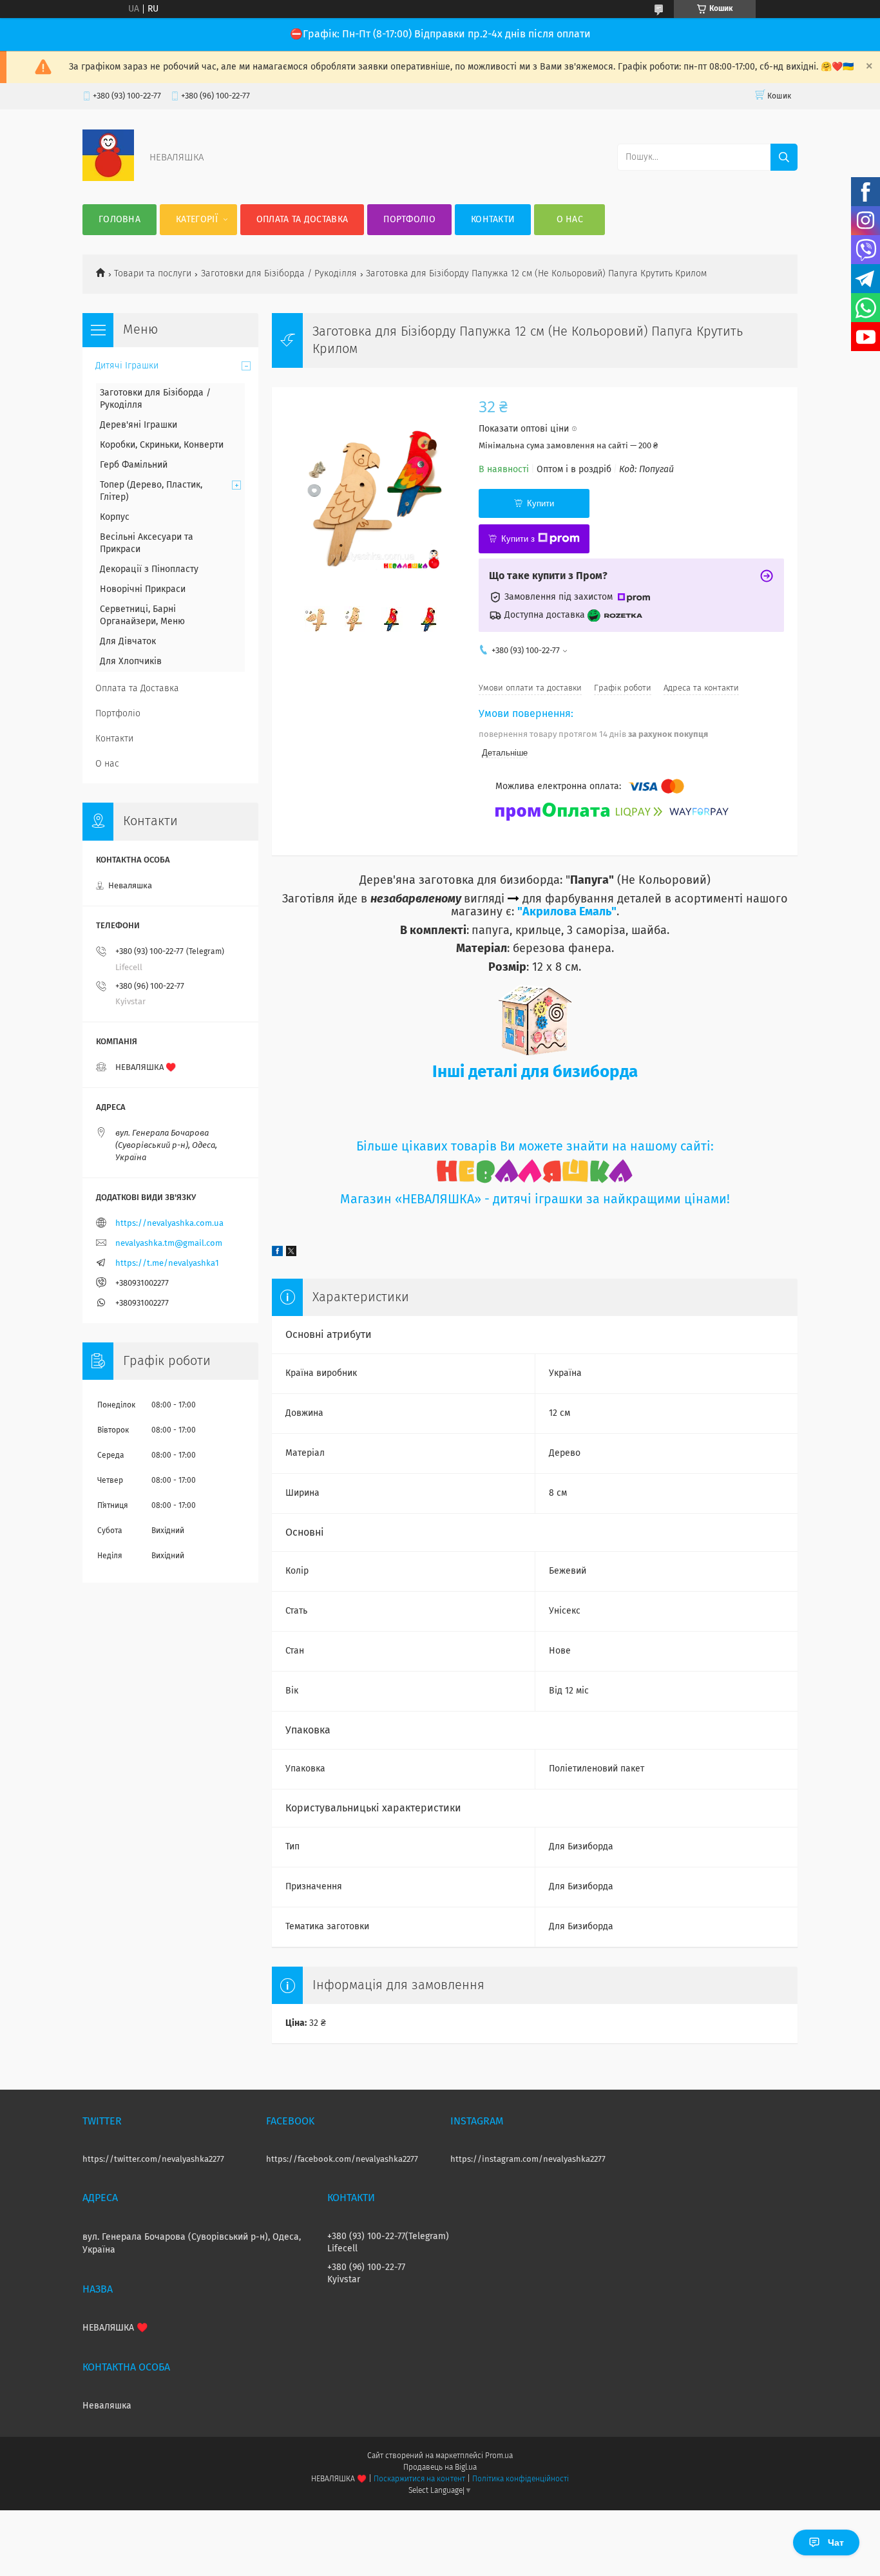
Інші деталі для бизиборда (535, 1073)
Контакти (493, 220)
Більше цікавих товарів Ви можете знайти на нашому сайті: (535, 1147)
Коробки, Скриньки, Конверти (162, 445)
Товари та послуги (153, 274)
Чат (836, 2543)
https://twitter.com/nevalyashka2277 (153, 2160)
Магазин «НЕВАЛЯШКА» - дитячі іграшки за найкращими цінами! (535, 1200)
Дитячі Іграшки (127, 366)
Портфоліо (409, 220)
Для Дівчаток (128, 642)
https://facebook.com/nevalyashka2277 (342, 2160)
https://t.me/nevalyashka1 (167, 1264)
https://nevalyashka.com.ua (169, 1224)
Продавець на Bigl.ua (440, 2468)
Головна (120, 220)
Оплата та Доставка (302, 220)
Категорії (197, 220)
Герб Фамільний (134, 465)
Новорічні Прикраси (143, 589)
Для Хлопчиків (131, 662)
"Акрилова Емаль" (567, 912)
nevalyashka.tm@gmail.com (169, 1244)
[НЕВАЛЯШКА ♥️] (108, 178)
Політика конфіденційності (521, 2479)
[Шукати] (784, 157)
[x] (291, 1254)
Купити (540, 503)
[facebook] (277, 1254)
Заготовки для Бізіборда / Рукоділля (279, 274)
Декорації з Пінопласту (149, 569)
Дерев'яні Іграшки (139, 425)
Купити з (518, 539)
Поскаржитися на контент (419, 2479)
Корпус (115, 517)
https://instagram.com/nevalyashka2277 (528, 2160)
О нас (570, 220)
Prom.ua (499, 2456)
